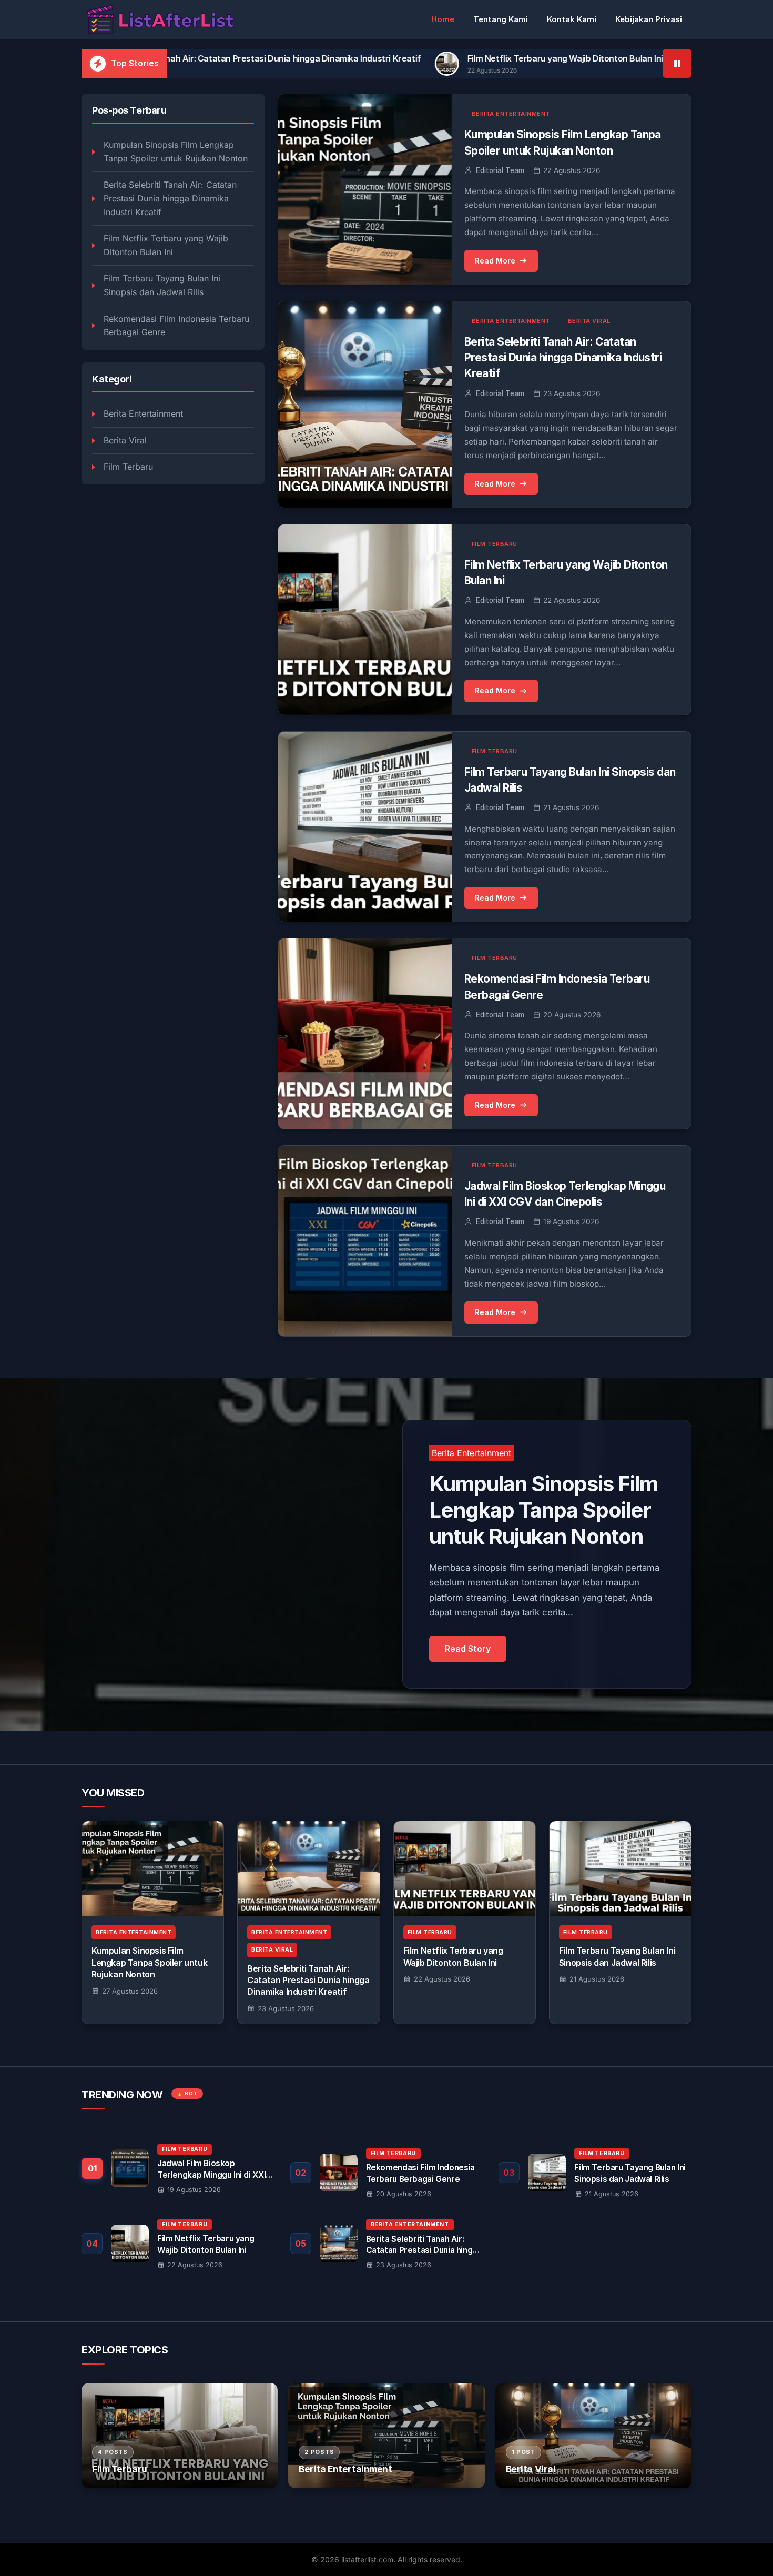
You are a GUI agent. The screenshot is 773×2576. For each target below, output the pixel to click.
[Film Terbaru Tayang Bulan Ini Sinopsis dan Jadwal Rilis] (620, 1868)
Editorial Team (500, 170)
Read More (495, 261)
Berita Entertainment (143, 414)
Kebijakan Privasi (649, 19)
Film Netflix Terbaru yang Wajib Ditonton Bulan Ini (420, 58)
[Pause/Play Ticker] (677, 63)
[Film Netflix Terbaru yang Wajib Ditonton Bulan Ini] (465, 1868)
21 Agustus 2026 (597, 1979)
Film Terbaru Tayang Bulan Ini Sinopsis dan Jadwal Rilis (162, 286)
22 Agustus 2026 (442, 1979)
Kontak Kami (572, 19)
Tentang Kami (501, 19)
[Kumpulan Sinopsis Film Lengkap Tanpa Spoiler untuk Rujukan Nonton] (153, 1868)
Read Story (468, 1649)
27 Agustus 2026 (130, 1991)
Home (443, 19)
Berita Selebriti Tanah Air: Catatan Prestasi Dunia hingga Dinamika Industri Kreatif (170, 199)
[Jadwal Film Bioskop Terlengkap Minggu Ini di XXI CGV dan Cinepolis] (178, 2173)
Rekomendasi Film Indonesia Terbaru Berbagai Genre (176, 326)
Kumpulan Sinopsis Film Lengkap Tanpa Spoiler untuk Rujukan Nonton (176, 152)
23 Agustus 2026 (286, 2008)
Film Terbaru (128, 467)
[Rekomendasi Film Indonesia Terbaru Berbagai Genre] (387, 2173)
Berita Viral (125, 440)
